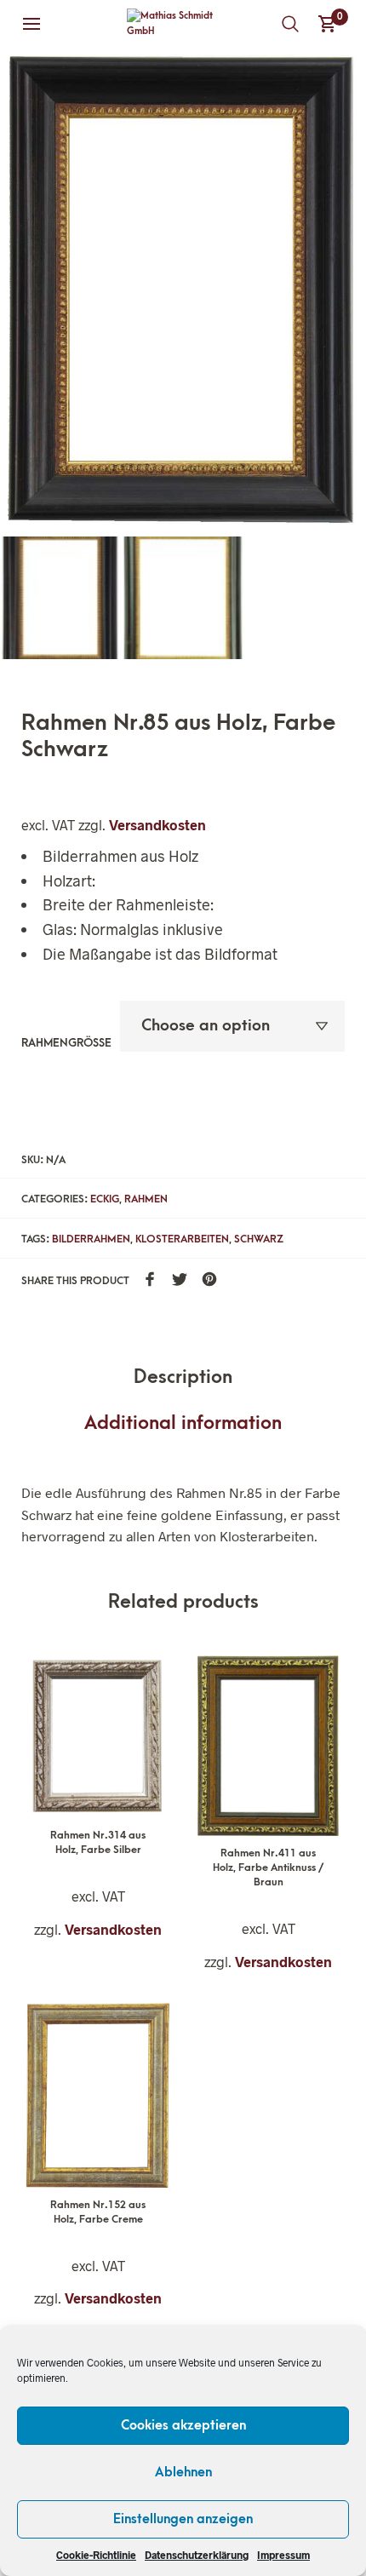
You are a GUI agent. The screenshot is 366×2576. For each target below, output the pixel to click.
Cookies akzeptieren (183, 2425)
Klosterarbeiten (182, 1239)
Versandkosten (157, 825)
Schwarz (259, 1239)
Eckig (105, 1199)
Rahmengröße (66, 1043)
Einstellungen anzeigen (183, 2519)
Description (183, 1377)
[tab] (183, 1378)
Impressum (283, 2555)
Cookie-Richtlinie (96, 2555)
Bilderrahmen (91, 1239)
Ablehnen (183, 2472)
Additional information (183, 1423)
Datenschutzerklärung (197, 2555)
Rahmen (146, 1199)
